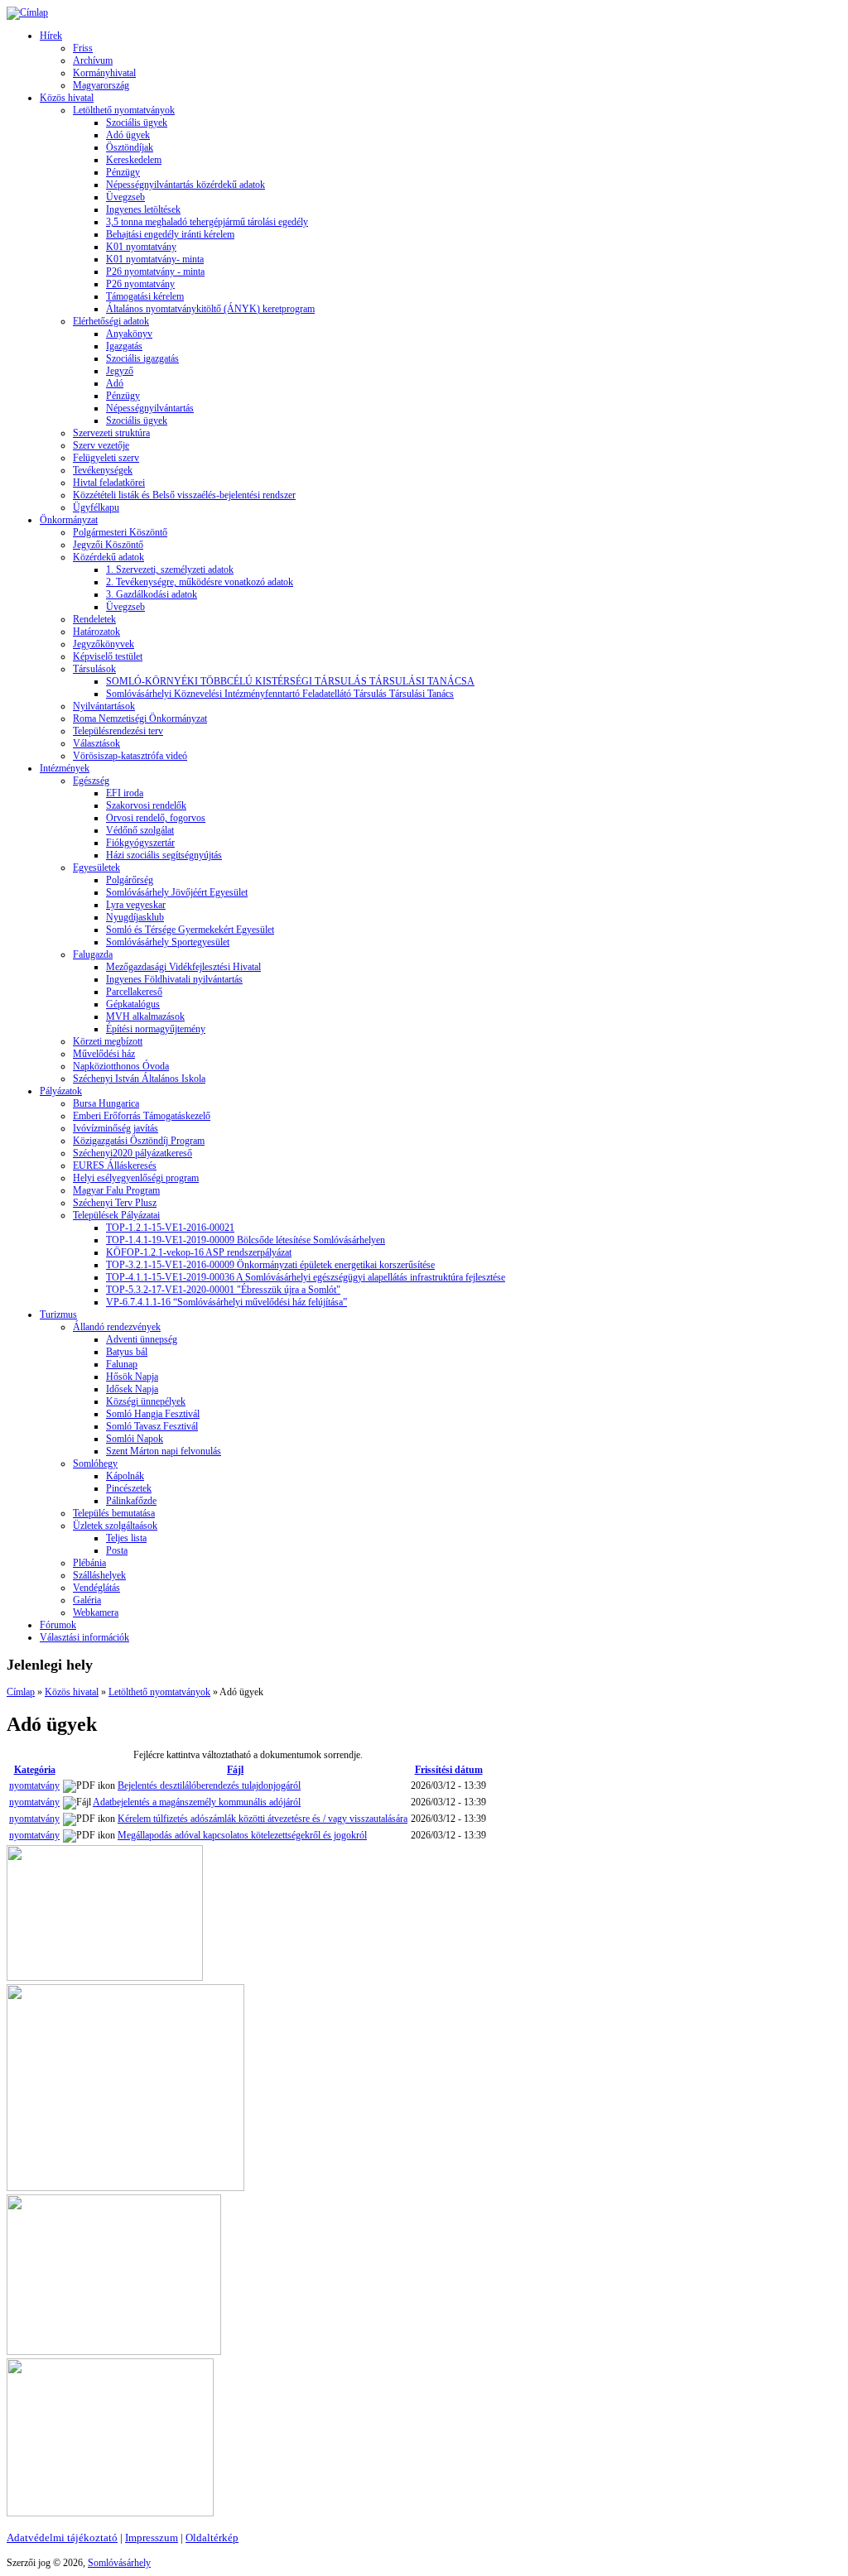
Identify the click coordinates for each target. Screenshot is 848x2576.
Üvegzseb (125, 197)
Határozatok (96, 632)
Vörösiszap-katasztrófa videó (130, 756)
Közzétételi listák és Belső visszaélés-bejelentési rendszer (184, 495)
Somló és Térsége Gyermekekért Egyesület (190, 930)
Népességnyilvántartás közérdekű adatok (185, 185)
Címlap (21, 1692)
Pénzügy (123, 172)
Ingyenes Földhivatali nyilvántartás (174, 979)
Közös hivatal (67, 98)
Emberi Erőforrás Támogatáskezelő (142, 1116)
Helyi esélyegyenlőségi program (136, 1178)
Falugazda (93, 954)
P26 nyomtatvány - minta (155, 272)
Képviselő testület (108, 656)
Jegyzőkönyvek (104, 644)
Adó (115, 383)
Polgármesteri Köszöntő (120, 532)
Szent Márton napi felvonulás (164, 1451)
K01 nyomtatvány (141, 247)
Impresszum (152, 2538)
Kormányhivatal (104, 73)
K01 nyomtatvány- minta (155, 259)
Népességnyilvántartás (150, 408)
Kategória (35, 1770)
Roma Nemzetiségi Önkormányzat (140, 718)
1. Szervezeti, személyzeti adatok (170, 570)
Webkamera (96, 1612)
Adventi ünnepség (142, 1339)
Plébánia (89, 1563)
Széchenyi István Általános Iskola (139, 1079)
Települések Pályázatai (116, 1215)
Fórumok (58, 1625)
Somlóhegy (95, 1463)
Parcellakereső (134, 992)
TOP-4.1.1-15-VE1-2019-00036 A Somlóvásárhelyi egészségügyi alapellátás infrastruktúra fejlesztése (306, 1277)
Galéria (87, 1600)
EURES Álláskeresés (115, 1165)
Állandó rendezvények (117, 1327)
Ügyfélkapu (96, 507)
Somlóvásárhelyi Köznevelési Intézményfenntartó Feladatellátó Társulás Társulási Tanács (280, 694)
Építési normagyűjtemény (156, 1029)
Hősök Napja (132, 1377)
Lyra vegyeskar (136, 905)
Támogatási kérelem (145, 296)
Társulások (94, 669)
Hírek (51, 36)
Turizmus (58, 1314)
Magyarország (101, 85)
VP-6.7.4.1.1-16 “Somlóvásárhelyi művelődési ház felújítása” (226, 1302)
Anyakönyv (129, 334)
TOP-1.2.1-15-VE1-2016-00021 (170, 1228)
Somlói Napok (135, 1439)
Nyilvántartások (104, 706)
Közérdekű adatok (108, 557)
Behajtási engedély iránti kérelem (170, 234)
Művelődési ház (104, 1054)
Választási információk (84, 1637)
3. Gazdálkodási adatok (152, 594)
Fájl (235, 1770)
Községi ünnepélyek (146, 1401)
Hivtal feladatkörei (109, 483)
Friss (83, 48)
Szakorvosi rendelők (146, 805)
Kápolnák (125, 1476)
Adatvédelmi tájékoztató (62, 2538)
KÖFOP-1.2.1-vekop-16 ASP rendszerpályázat (199, 1252)
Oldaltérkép (212, 2538)
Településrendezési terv (118, 731)
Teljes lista (126, 1538)
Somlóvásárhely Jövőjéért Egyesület (177, 892)
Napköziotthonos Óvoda (121, 1066)
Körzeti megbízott (108, 1041)
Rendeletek (94, 619)
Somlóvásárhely (119, 2563)
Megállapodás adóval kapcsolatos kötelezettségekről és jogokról (242, 1835)
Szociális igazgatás (142, 358)
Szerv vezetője (101, 445)
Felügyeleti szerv (106, 458)
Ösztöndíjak (130, 147)
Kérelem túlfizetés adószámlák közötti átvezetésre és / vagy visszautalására (263, 1819)
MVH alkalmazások (145, 1016)
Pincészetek (129, 1488)
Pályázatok (61, 1091)
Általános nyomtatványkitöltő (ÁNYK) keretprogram (210, 309)
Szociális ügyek (137, 123)
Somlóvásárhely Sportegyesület (168, 942)
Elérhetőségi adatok (111, 321)
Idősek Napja (132, 1389)
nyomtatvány (34, 1785)
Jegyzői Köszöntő (108, 545)
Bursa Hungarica (106, 1103)
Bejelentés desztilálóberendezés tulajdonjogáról (209, 1785)
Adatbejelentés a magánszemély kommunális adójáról (197, 1802)
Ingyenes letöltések (143, 209)
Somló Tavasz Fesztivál (152, 1426)
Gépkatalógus (133, 1004)
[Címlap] (27, 12)
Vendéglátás (96, 1588)
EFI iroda (125, 793)
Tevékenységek (103, 470)
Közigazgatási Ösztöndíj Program (139, 1141)
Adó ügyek (128, 135)
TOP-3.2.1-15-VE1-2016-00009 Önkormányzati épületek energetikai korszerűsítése (270, 1265)
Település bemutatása (114, 1513)
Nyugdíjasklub (135, 917)
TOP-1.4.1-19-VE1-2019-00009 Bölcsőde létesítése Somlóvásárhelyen (246, 1240)
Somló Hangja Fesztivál (153, 1414)
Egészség (91, 781)
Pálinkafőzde (131, 1501)
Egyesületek (96, 867)
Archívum (93, 60)
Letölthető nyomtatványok (124, 110)
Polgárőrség (130, 880)
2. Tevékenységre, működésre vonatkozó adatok (200, 582)
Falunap (122, 1364)
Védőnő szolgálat (140, 830)
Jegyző (120, 371)
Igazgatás (124, 346)
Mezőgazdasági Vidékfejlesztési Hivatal (183, 967)
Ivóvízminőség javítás (116, 1128)
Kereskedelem (134, 160)
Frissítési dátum (449, 1770)
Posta (117, 1550)
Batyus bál (127, 1352)
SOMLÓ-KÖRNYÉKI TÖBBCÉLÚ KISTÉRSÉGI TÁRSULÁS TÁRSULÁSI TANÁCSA (290, 681)
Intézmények (65, 768)
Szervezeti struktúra (111, 433)
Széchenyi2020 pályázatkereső (132, 1153)
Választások (96, 743)
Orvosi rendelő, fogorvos (156, 818)
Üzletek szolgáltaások (115, 1526)
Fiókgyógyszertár (140, 843)
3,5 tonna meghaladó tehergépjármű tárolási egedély (207, 222)
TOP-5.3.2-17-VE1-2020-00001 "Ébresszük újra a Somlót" (223, 1290)
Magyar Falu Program (116, 1190)
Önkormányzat (69, 520)
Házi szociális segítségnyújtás (164, 855)
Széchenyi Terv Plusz (115, 1203)
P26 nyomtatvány (140, 284)
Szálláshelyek (99, 1575)
